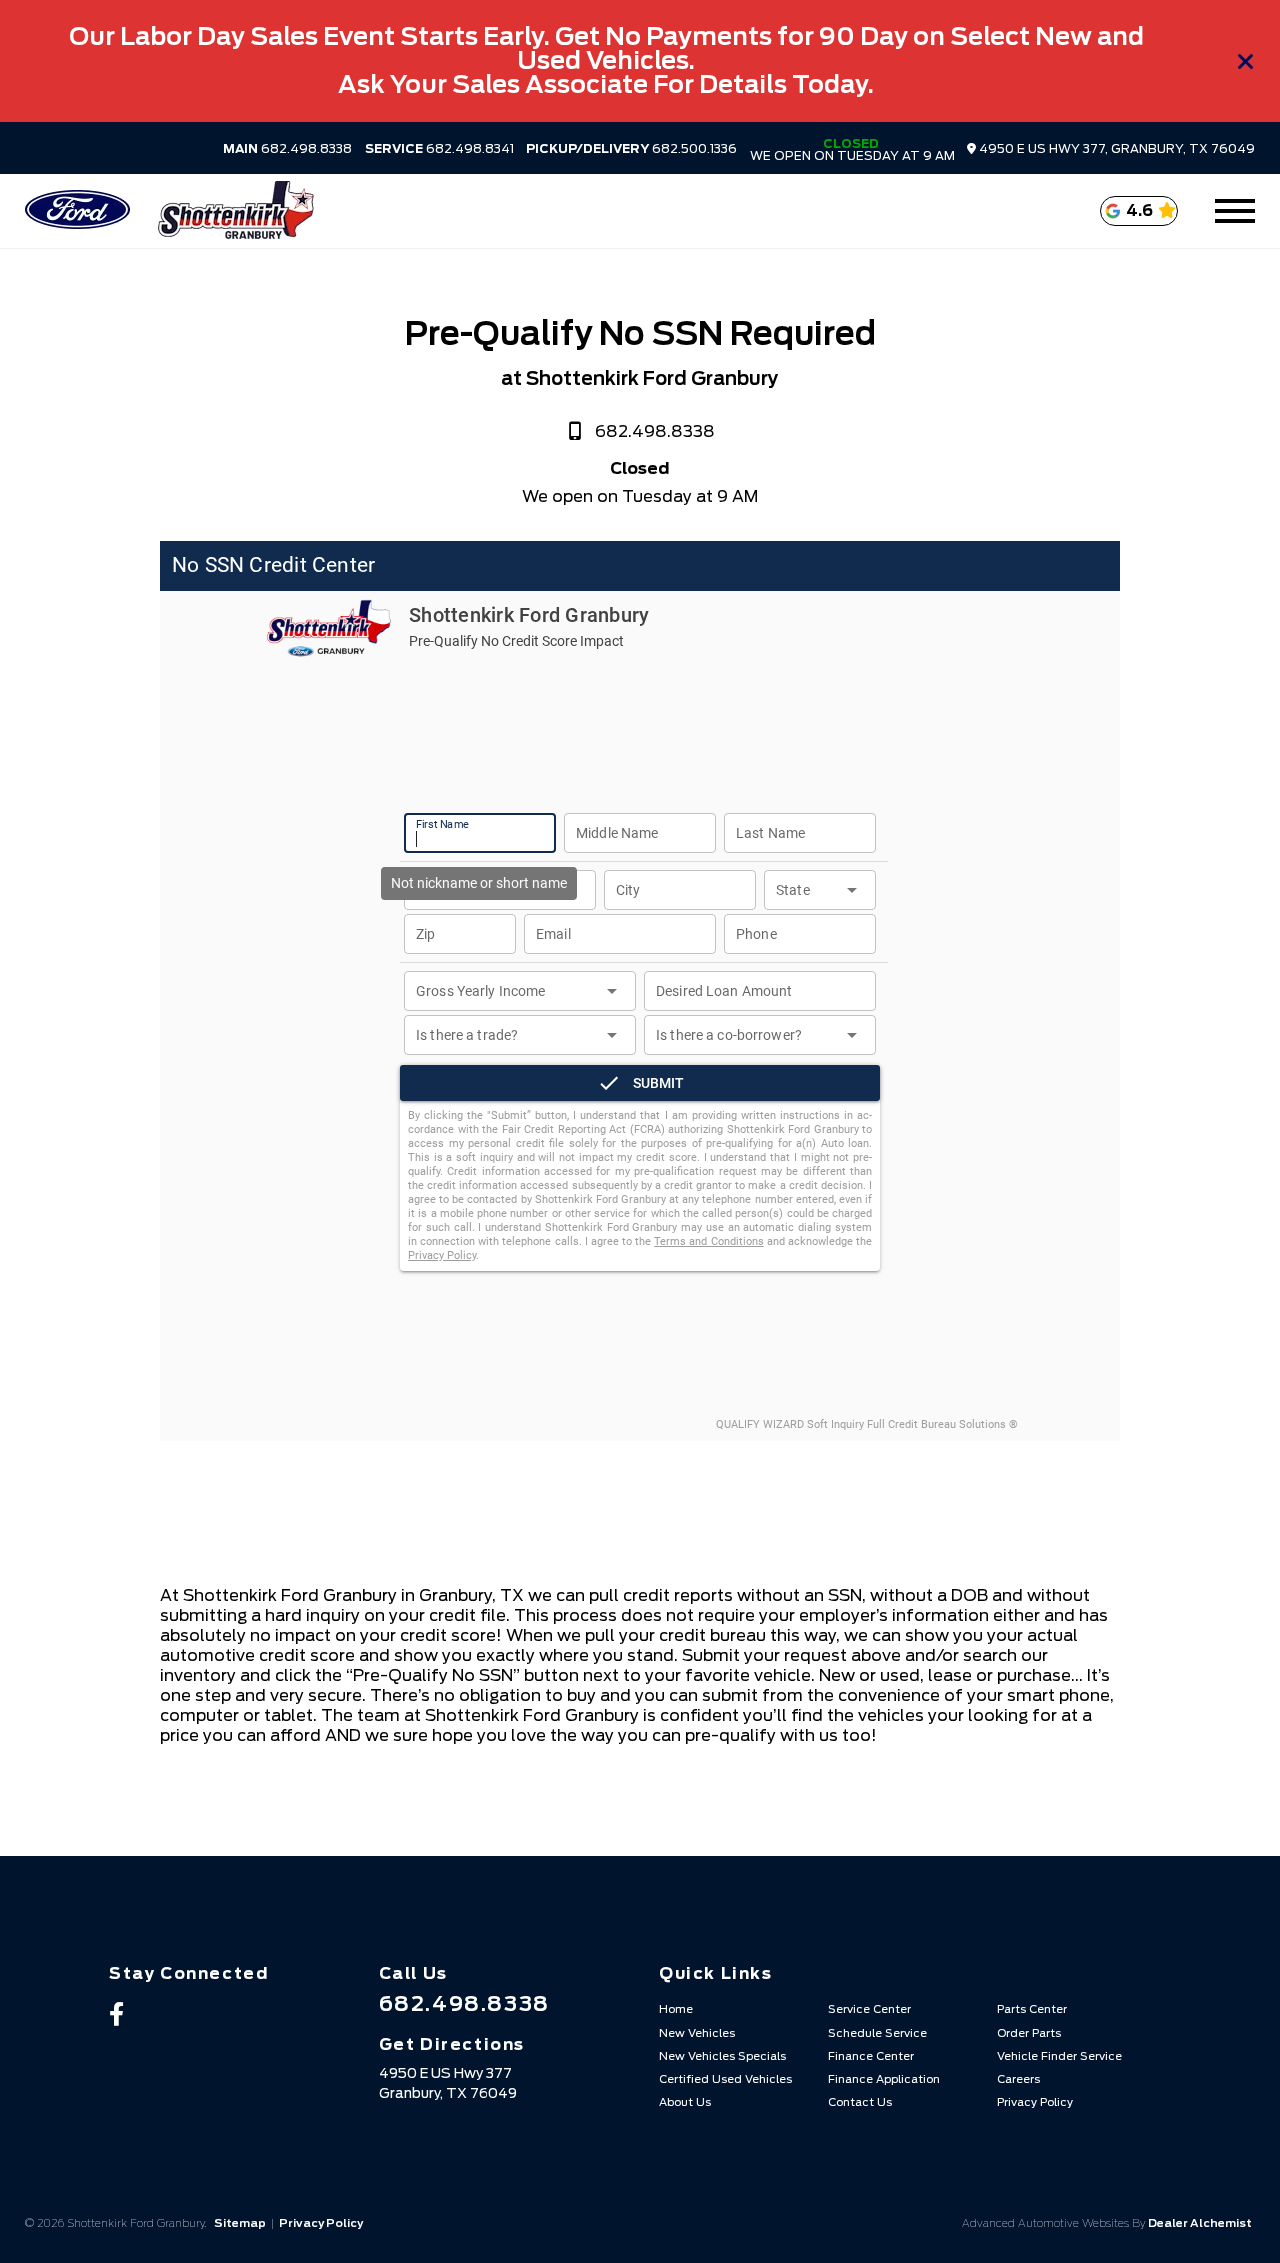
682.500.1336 (631, 149)
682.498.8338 (287, 149)
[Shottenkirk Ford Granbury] (235, 211)
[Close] (1246, 61)
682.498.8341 (439, 149)
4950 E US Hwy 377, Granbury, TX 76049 (1115, 149)
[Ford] (77, 211)
